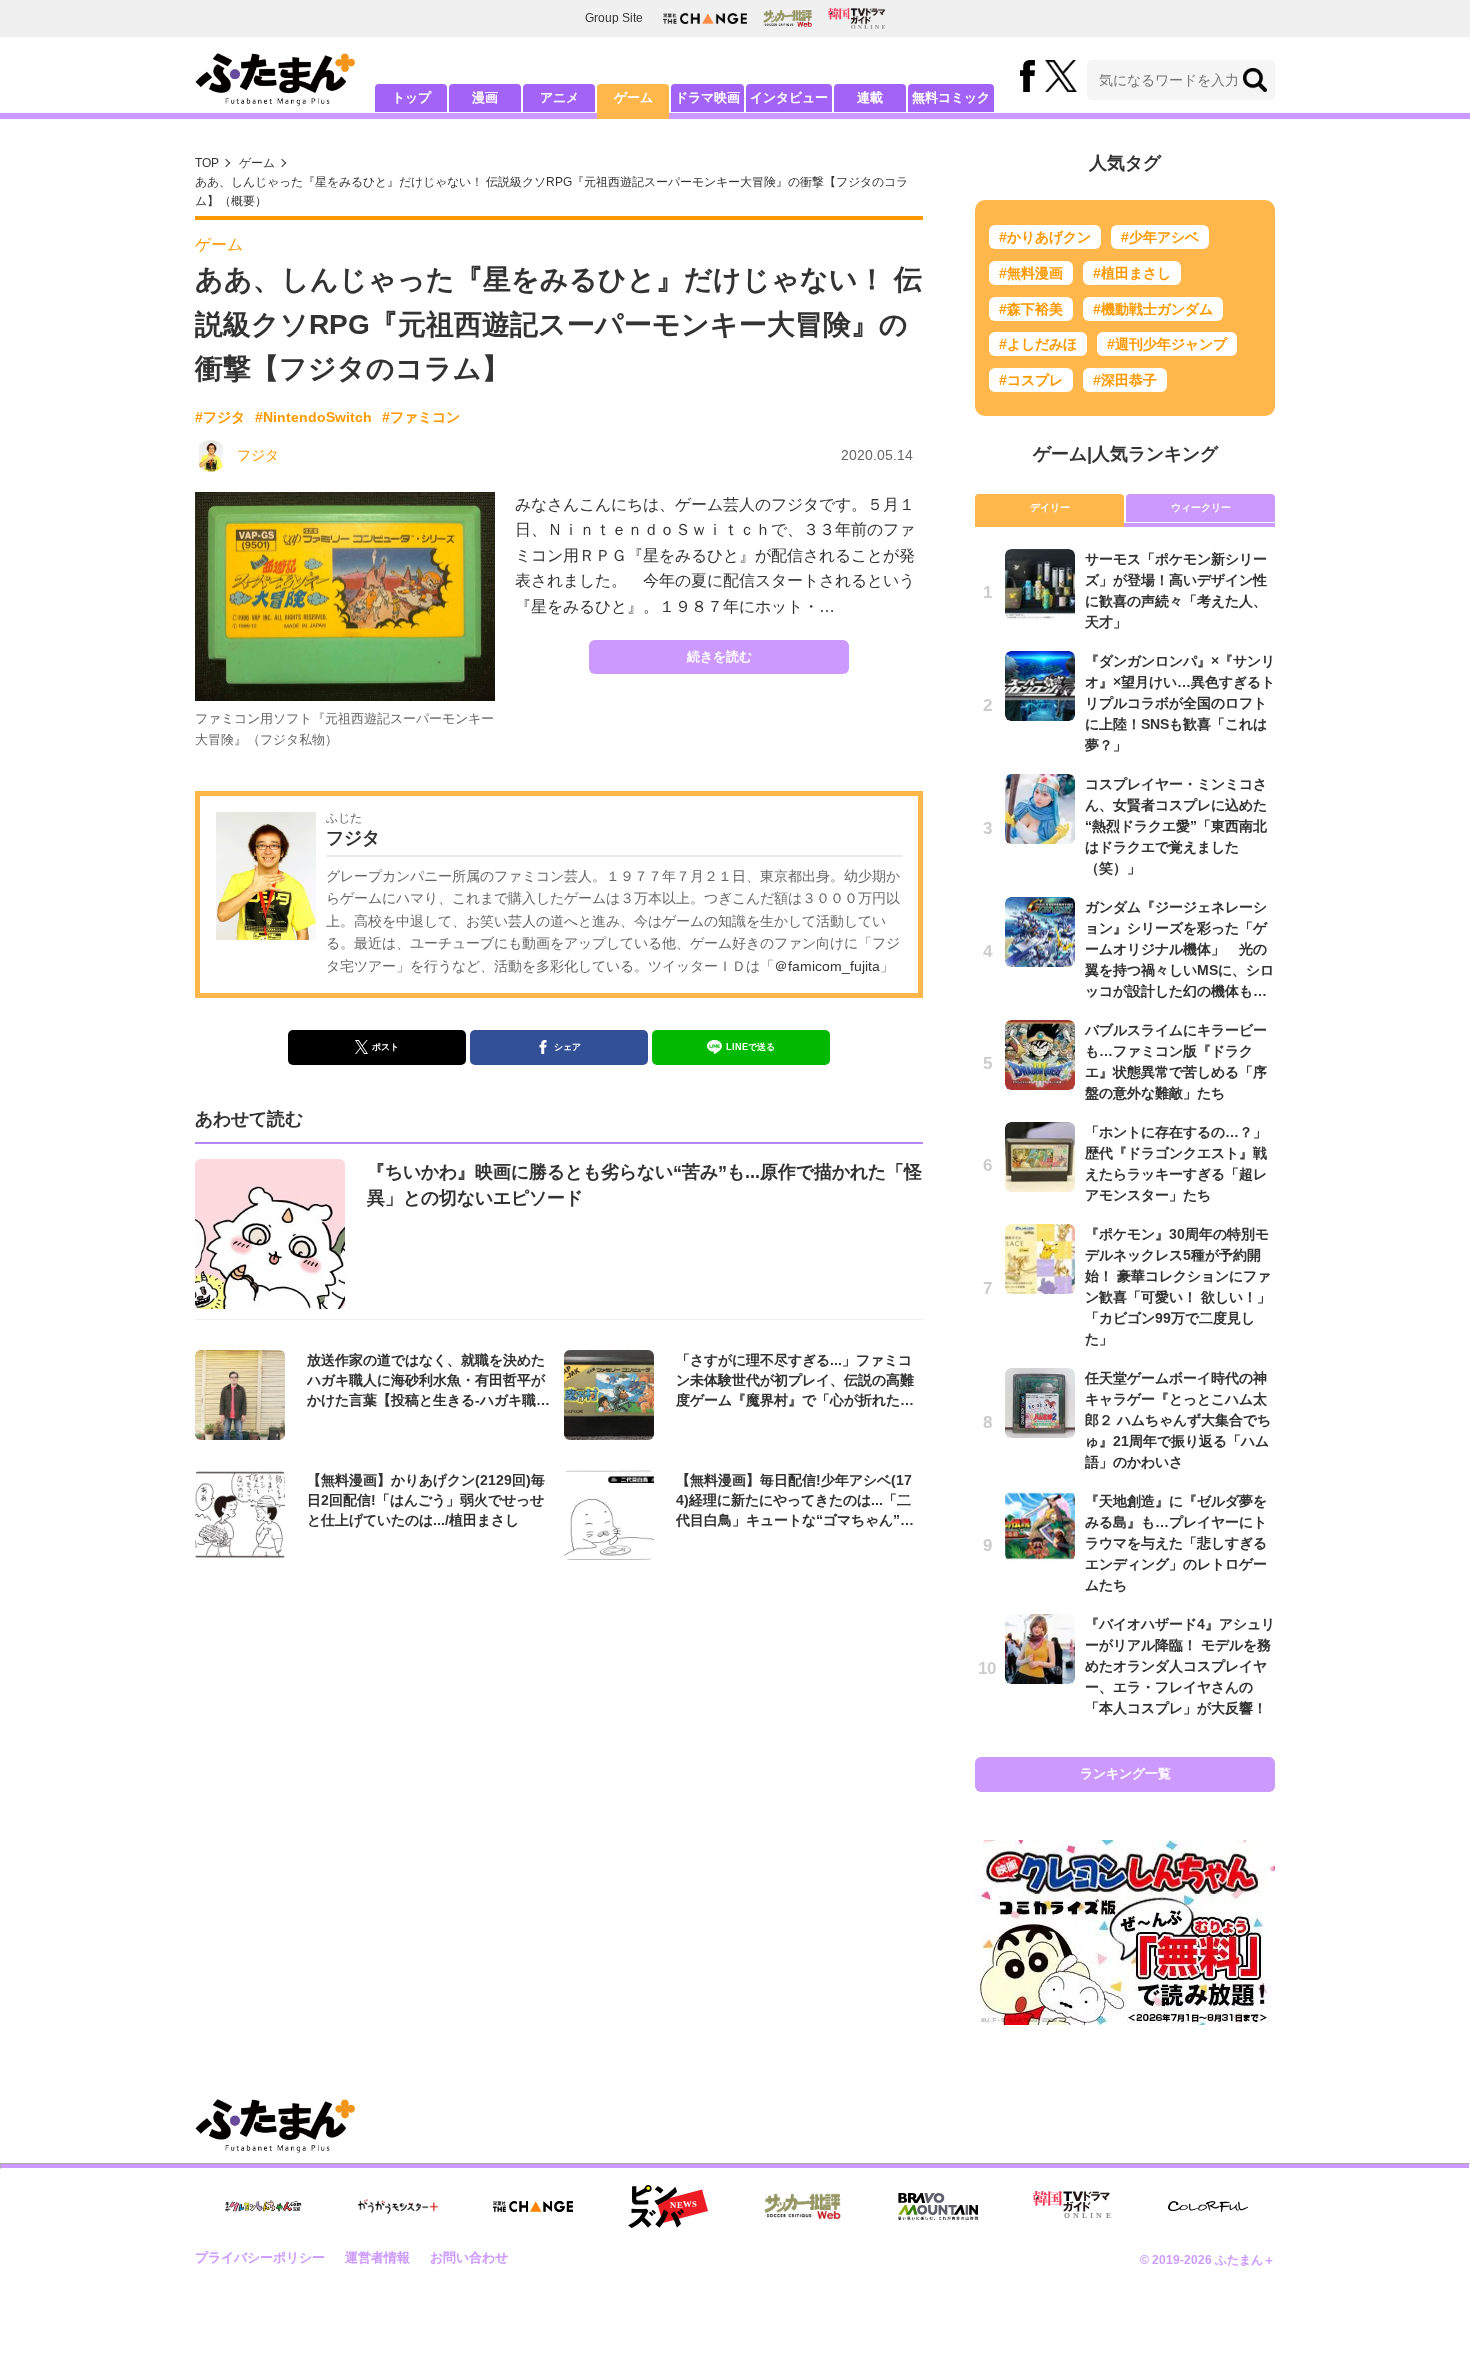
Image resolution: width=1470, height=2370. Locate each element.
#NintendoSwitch (313, 417)
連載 (870, 97)
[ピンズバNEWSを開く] (668, 2207)
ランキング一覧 (1125, 1773)
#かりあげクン (1045, 237)
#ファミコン (421, 417)
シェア (567, 1047)
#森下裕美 (1031, 309)
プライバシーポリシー (260, 2257)
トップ (411, 97)
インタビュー (789, 97)
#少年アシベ (1160, 237)
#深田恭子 (1125, 380)
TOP (207, 163)
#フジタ (220, 417)
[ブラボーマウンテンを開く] (938, 2206)
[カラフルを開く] (1208, 2206)
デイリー (1050, 507)
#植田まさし (1132, 273)
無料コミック (951, 97)
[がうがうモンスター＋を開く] (398, 2206)
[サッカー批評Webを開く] (787, 18)
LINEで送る (750, 1047)
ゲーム (633, 97)
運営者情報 (377, 2257)
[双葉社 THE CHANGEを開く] (705, 18)
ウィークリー (1201, 507)
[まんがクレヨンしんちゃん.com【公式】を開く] (263, 2206)
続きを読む (719, 656)
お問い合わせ (469, 2257)
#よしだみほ (1038, 344)
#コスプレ (1031, 380)
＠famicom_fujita (827, 966)
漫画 (485, 97)
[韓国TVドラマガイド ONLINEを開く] (856, 18)
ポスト (385, 1047)
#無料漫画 (1031, 273)
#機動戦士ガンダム (1153, 309)
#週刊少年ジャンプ (1167, 344)
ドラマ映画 (707, 97)
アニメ (559, 97)
